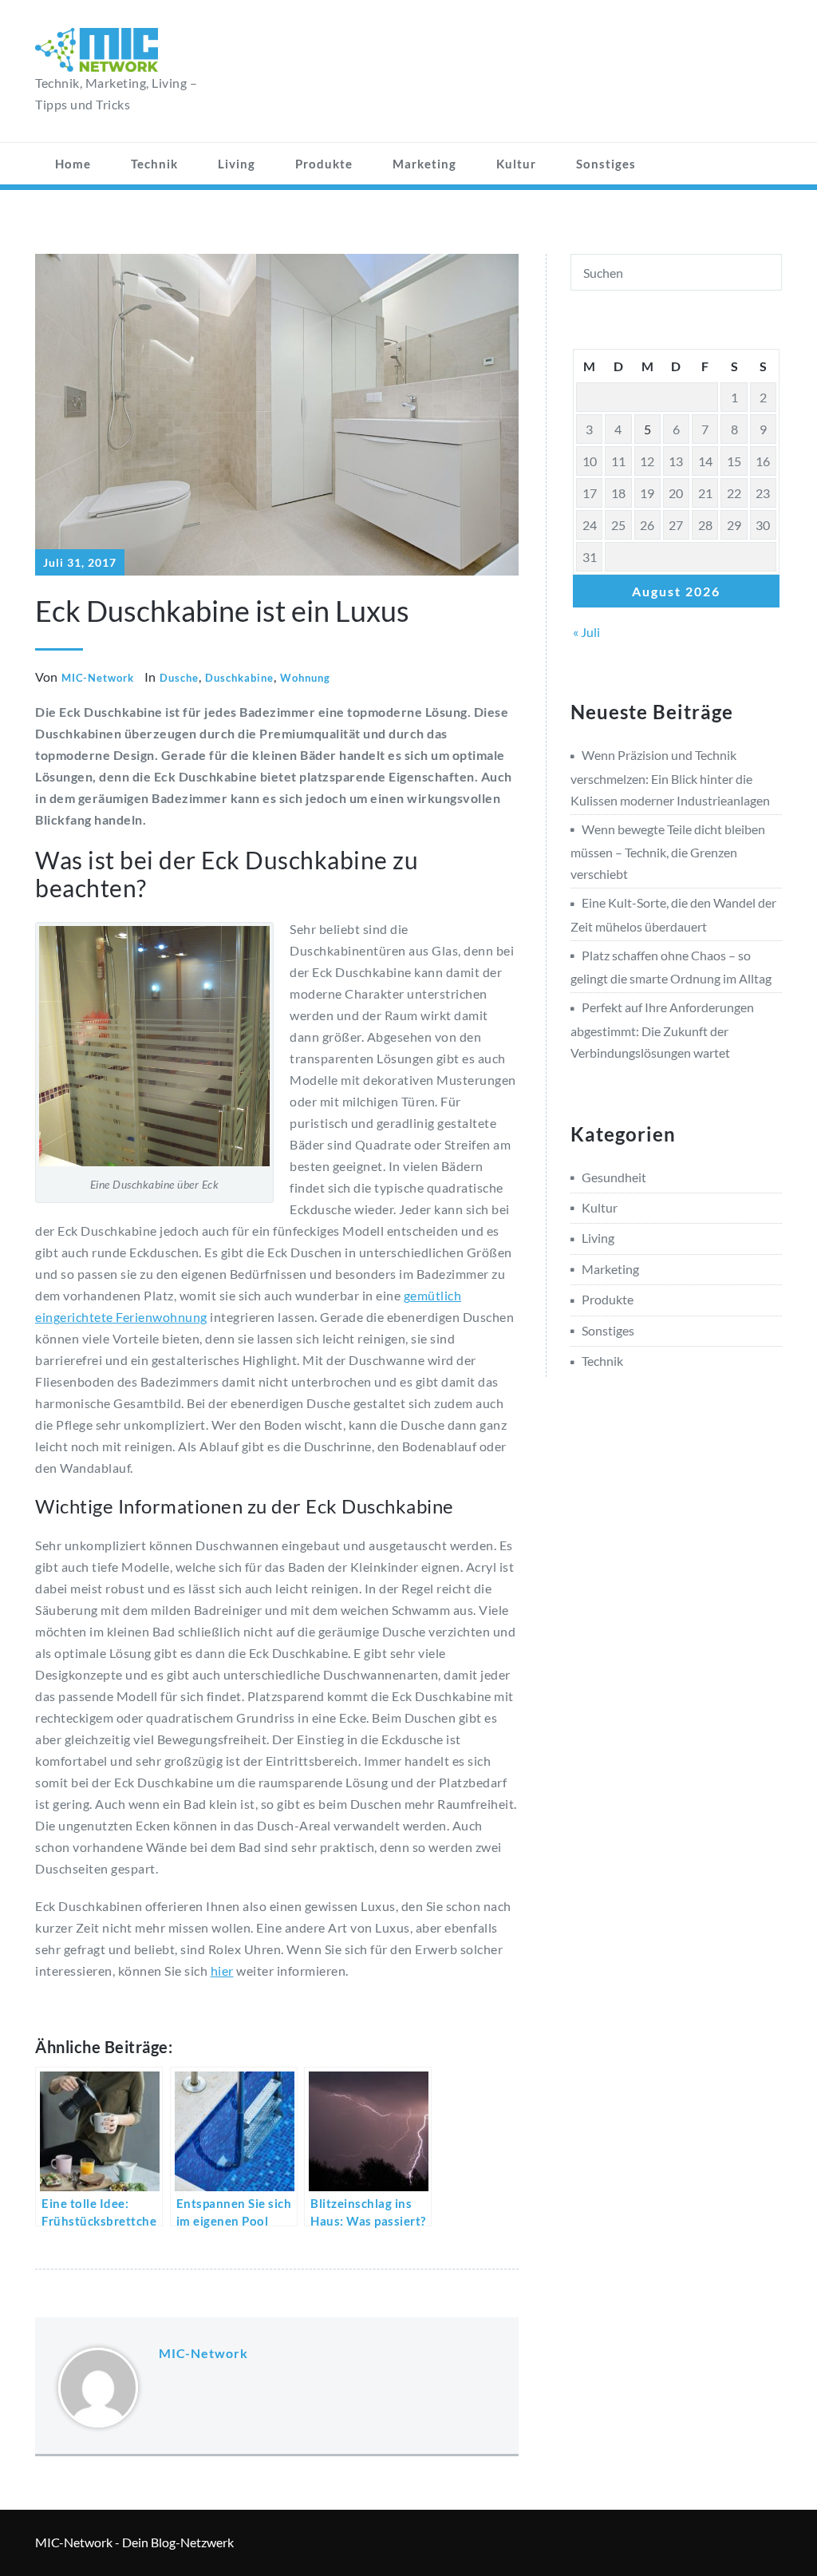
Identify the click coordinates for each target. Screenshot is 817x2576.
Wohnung (305, 678)
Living (237, 164)
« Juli (586, 632)
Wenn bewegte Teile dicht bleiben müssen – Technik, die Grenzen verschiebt (668, 851)
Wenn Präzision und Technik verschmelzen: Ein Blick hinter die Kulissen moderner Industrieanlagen (670, 777)
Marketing (424, 164)
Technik (154, 164)
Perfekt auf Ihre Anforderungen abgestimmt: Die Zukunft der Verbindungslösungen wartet (662, 1029)
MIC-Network (98, 678)
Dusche (179, 678)
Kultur (516, 164)
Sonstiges (606, 164)
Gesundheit (614, 1177)
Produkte (324, 164)
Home (73, 164)
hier (222, 1971)
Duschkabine (239, 678)
